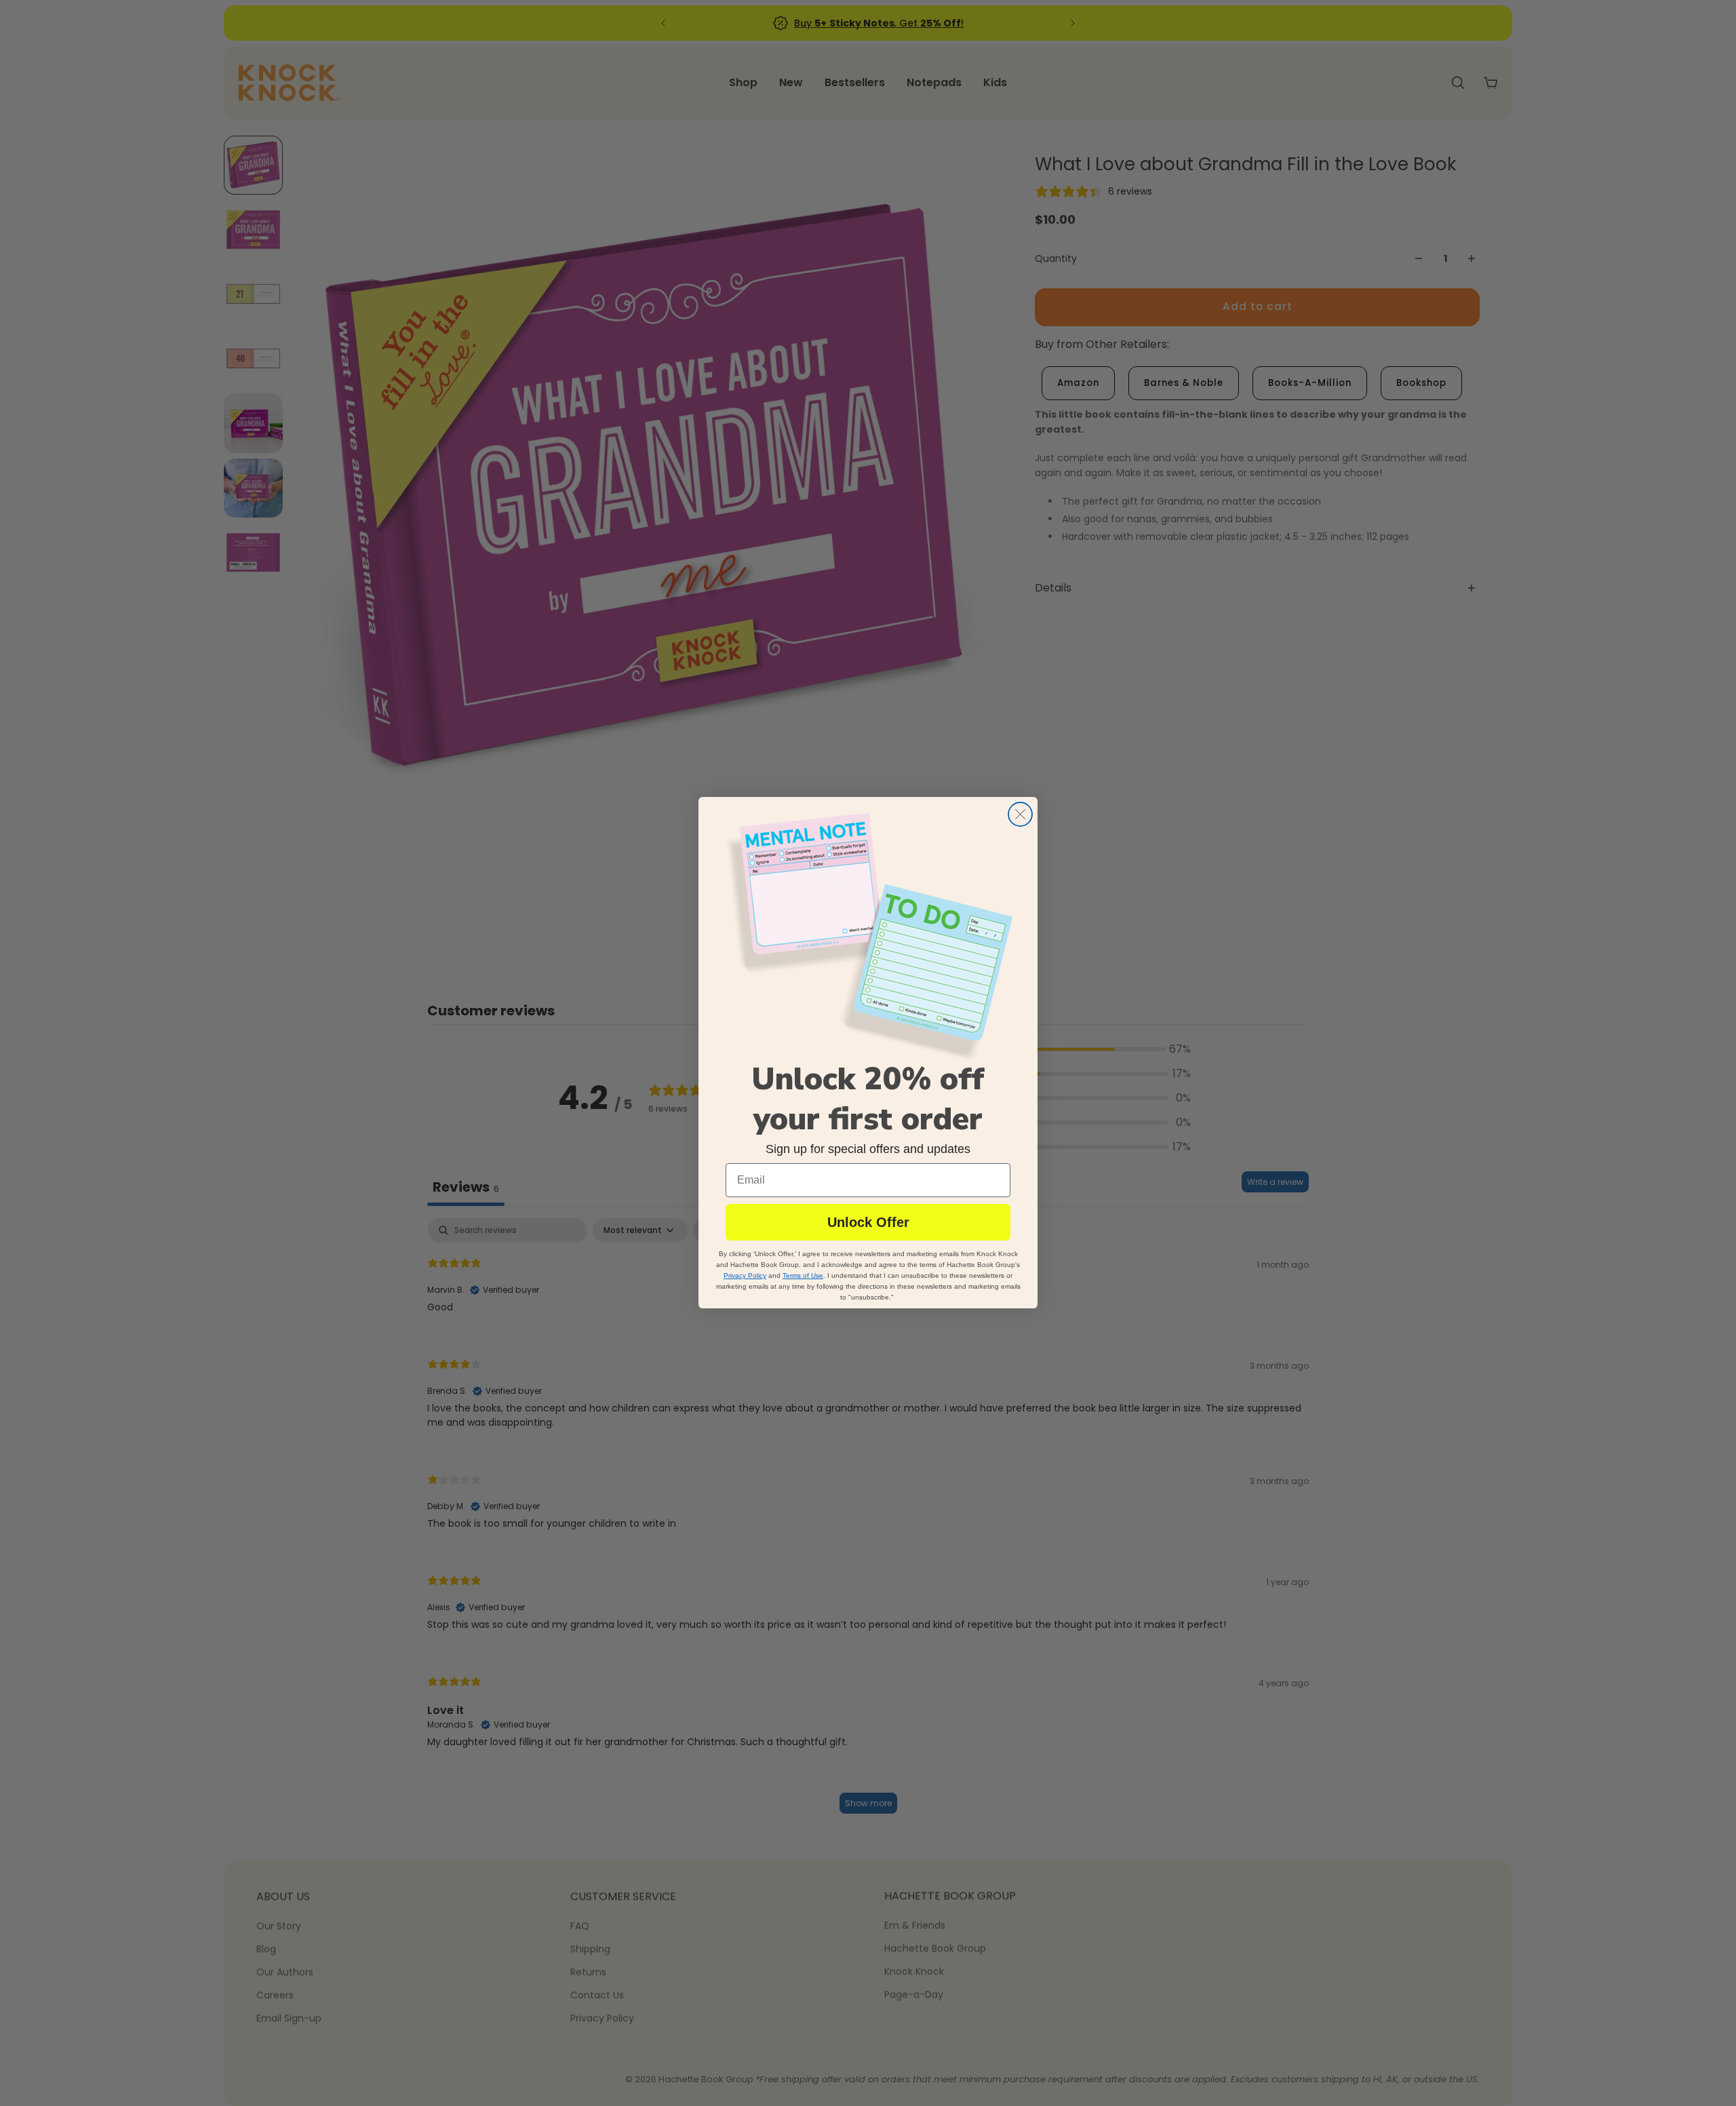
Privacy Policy (745, 1276)
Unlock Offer (868, 1223)
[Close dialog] (1020, 814)
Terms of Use (803, 1276)
